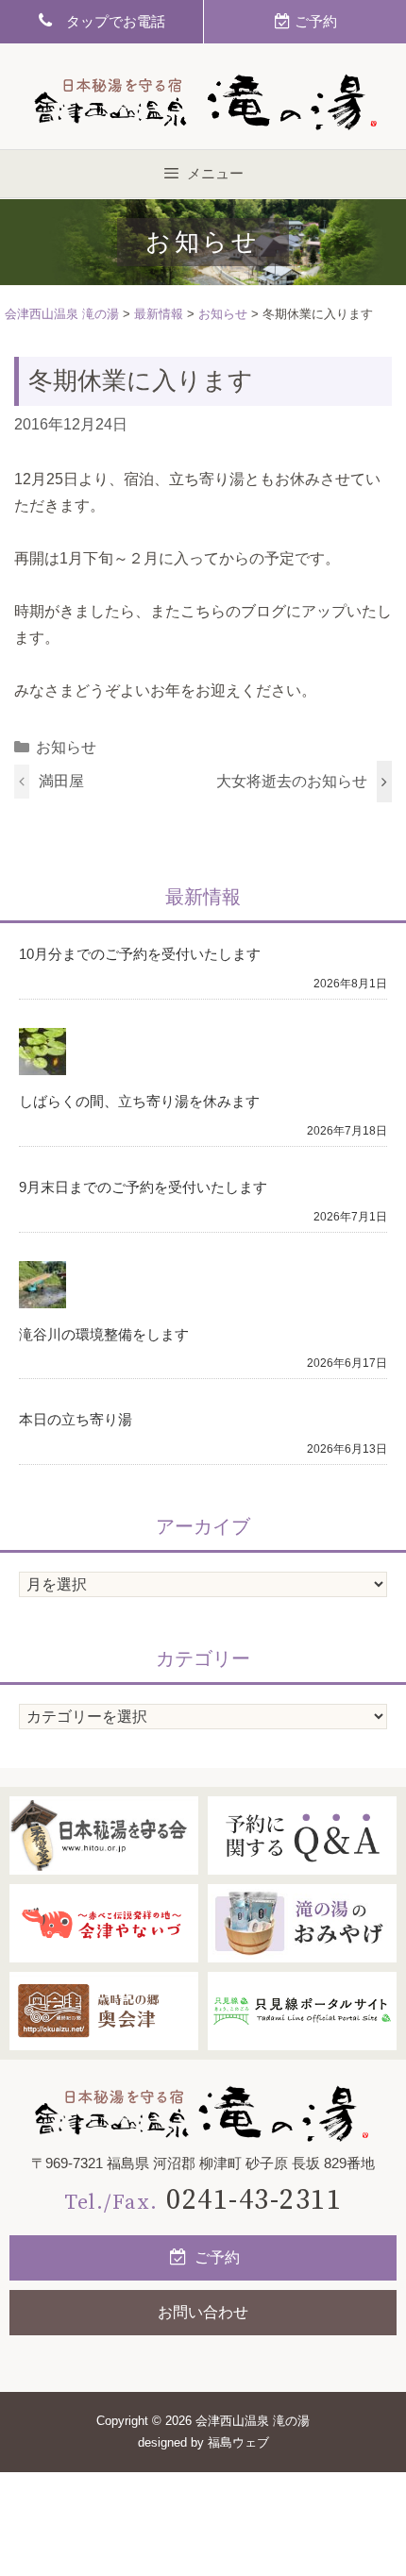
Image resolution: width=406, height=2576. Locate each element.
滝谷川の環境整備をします (104, 1334)
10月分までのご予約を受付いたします (140, 954)
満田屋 (61, 781)
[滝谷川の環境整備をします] (42, 1295)
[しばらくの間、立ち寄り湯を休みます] (42, 1062)
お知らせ (66, 747)
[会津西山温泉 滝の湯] (203, 2114)
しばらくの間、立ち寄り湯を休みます (139, 1101)
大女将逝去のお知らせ (292, 781)
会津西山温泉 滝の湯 (253, 2421)
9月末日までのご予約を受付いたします (143, 1187)
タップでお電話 (109, 21)
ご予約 (215, 2257)
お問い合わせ (203, 2312)
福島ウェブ (238, 2442)
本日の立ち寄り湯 (76, 1419)
